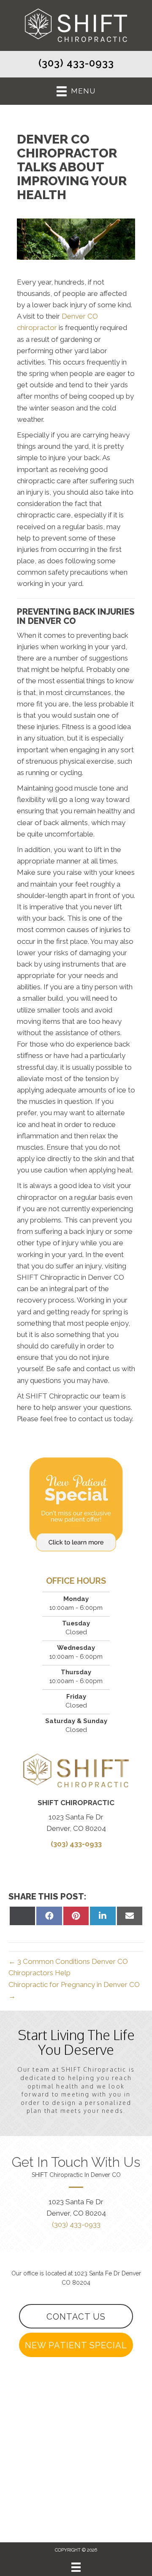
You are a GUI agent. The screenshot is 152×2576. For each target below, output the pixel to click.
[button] (76, 2316)
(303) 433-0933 (76, 63)
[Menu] (76, 2567)
